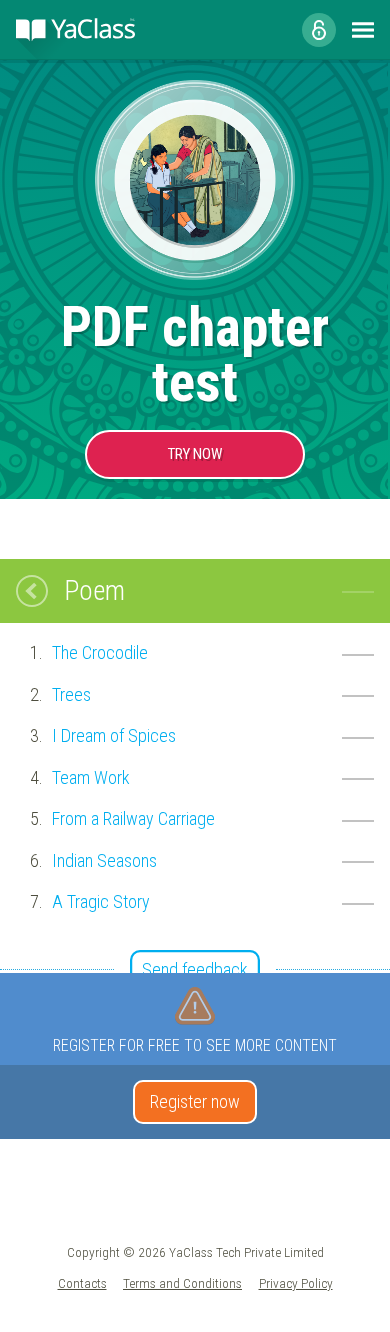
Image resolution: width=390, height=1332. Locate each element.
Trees (71, 694)
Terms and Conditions (182, 1283)
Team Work (91, 777)
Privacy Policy (296, 1283)
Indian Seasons (104, 860)
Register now (195, 1101)
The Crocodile (100, 652)
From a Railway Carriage (133, 818)
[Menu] (363, 30)
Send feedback (195, 969)
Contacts (82, 1283)
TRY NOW (195, 454)
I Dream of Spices (114, 735)
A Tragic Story (101, 901)
